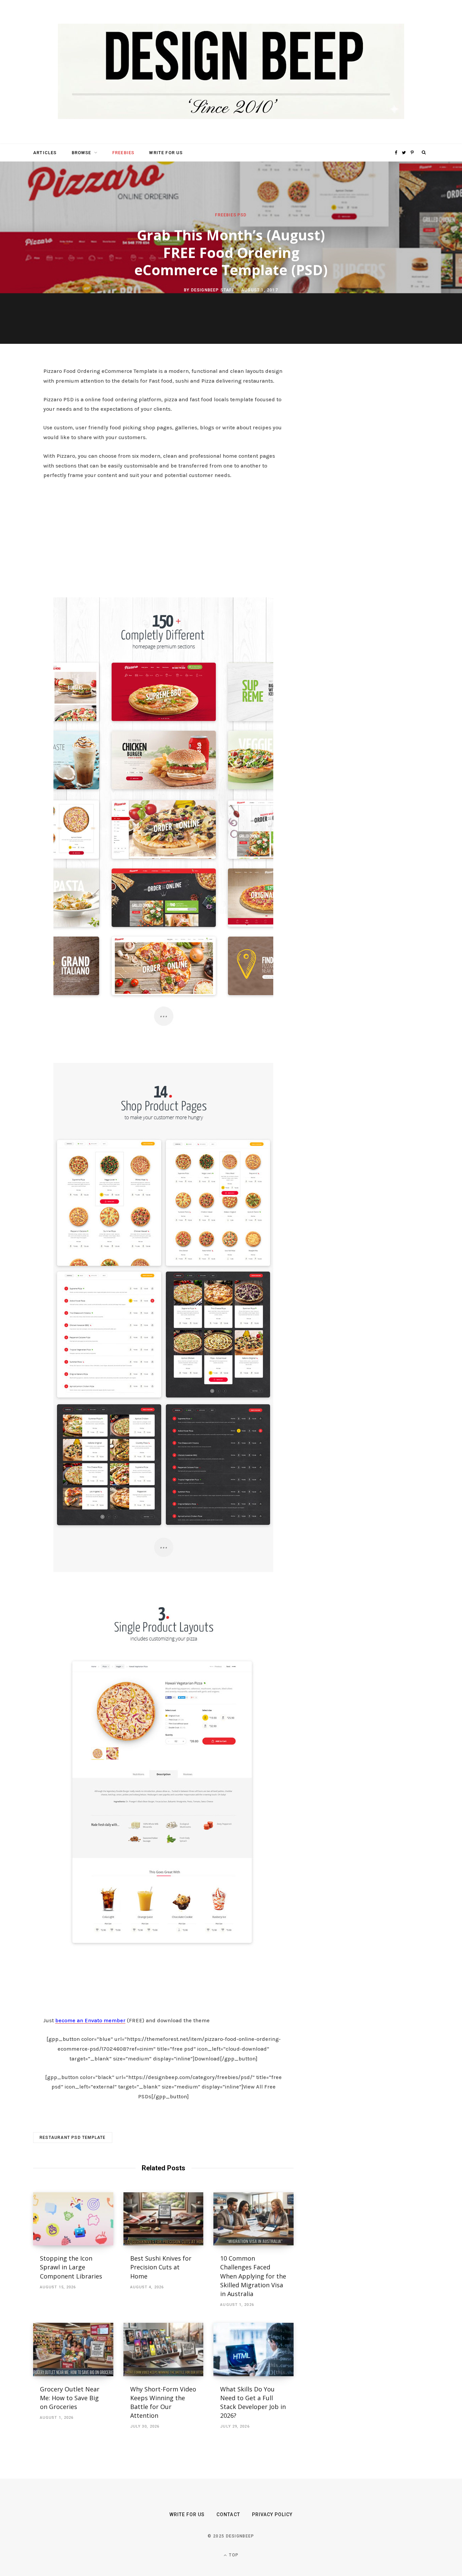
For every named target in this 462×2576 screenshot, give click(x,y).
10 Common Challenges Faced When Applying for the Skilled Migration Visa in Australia (253, 2276)
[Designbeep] (231, 72)
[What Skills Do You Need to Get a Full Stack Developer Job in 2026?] (253, 2350)
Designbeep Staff (213, 290)
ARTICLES (45, 153)
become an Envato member (90, 2020)
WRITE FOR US (166, 153)
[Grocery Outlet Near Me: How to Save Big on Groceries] (73, 2350)
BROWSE (82, 153)
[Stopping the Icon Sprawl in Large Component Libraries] (73, 2219)
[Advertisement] (163, 536)
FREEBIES (123, 153)
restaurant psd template (73, 2138)
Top (233, 2555)
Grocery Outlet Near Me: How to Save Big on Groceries (70, 2398)
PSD (242, 215)
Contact (228, 2514)
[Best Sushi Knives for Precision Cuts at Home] (164, 2219)
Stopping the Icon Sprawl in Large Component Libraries (71, 2267)
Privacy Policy (272, 2514)
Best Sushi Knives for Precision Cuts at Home (161, 2267)
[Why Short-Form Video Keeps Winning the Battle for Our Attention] (164, 2350)
